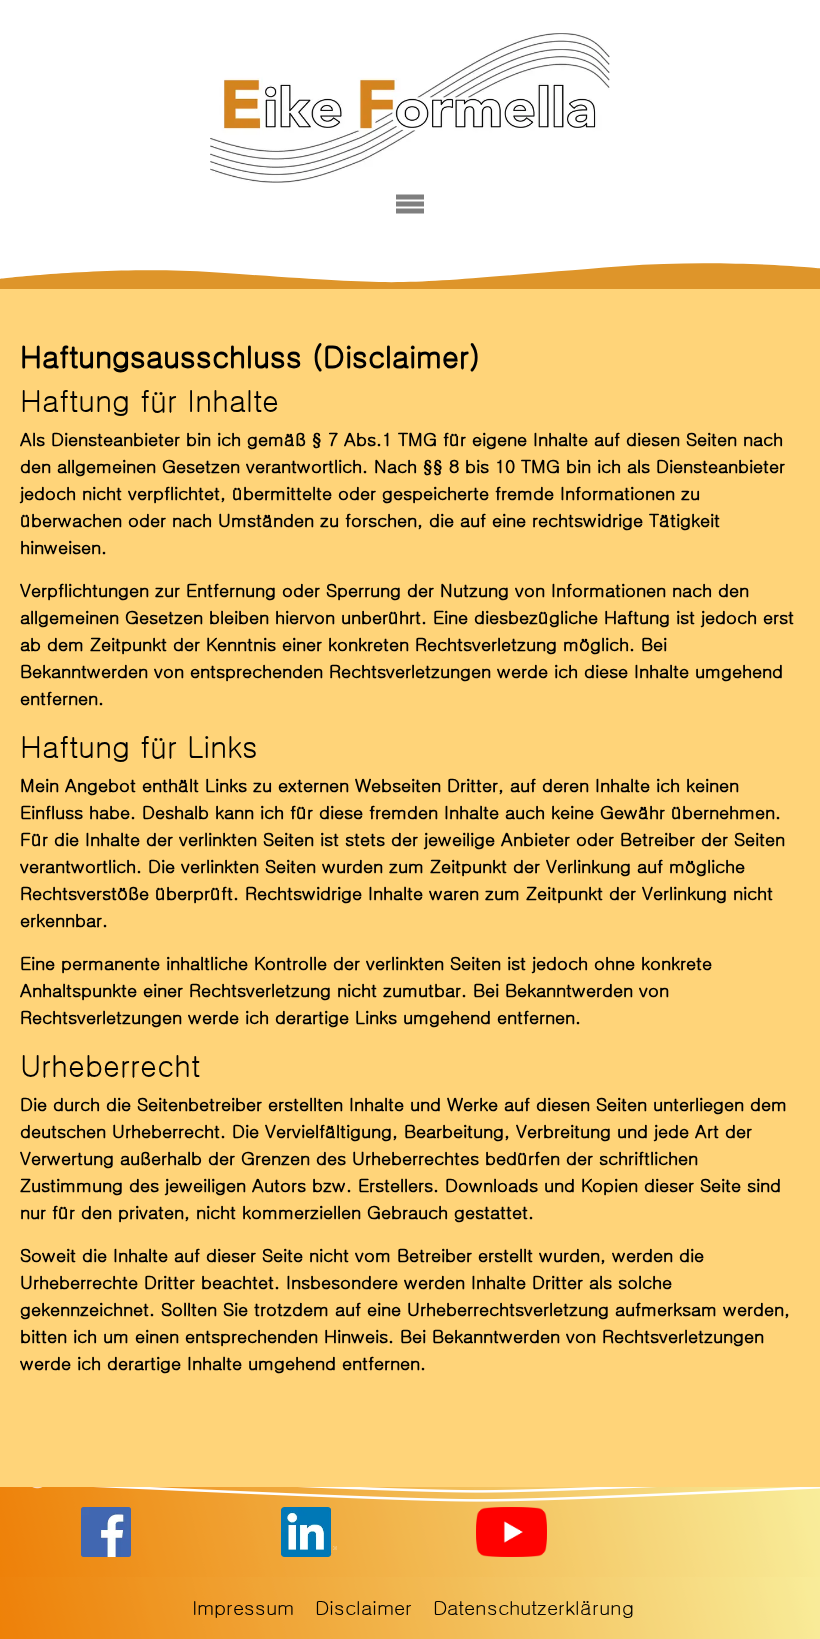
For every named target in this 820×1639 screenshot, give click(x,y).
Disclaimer (363, 1608)
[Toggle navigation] (410, 204)
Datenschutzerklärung (533, 1608)
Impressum (243, 1608)
